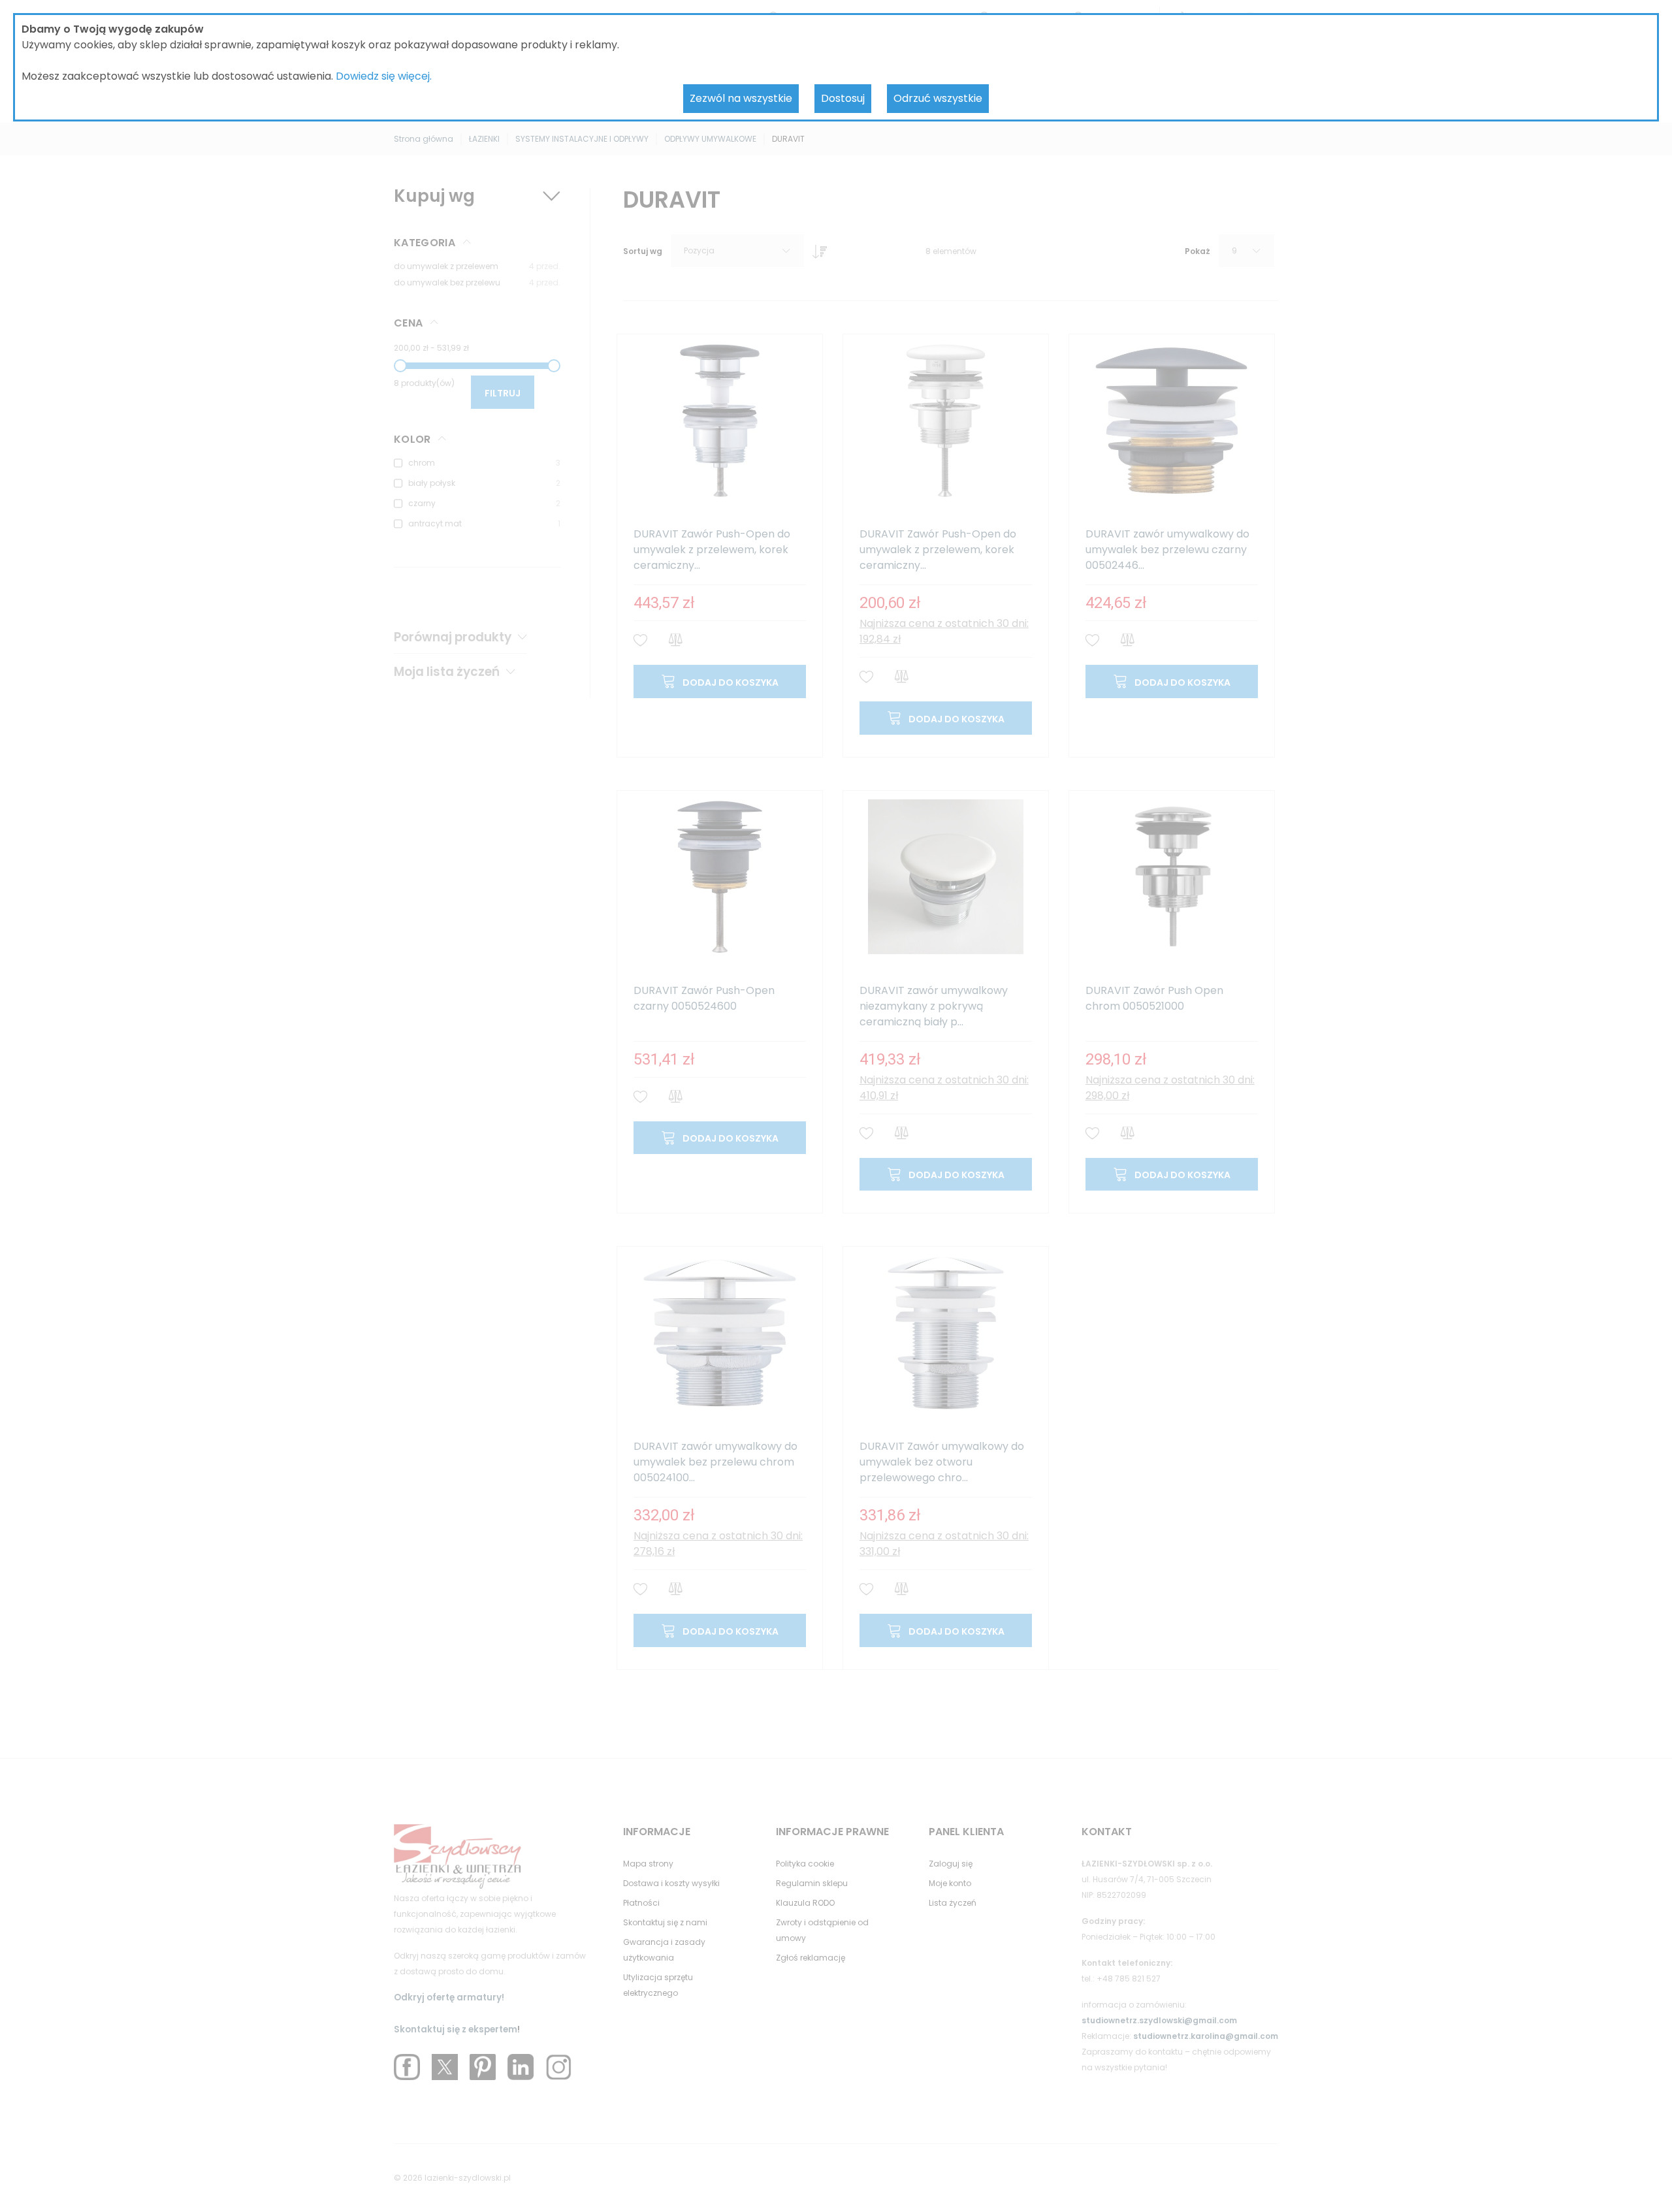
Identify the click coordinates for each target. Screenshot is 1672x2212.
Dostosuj (843, 98)
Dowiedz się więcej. (384, 76)
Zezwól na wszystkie (741, 98)
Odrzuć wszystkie (938, 98)
